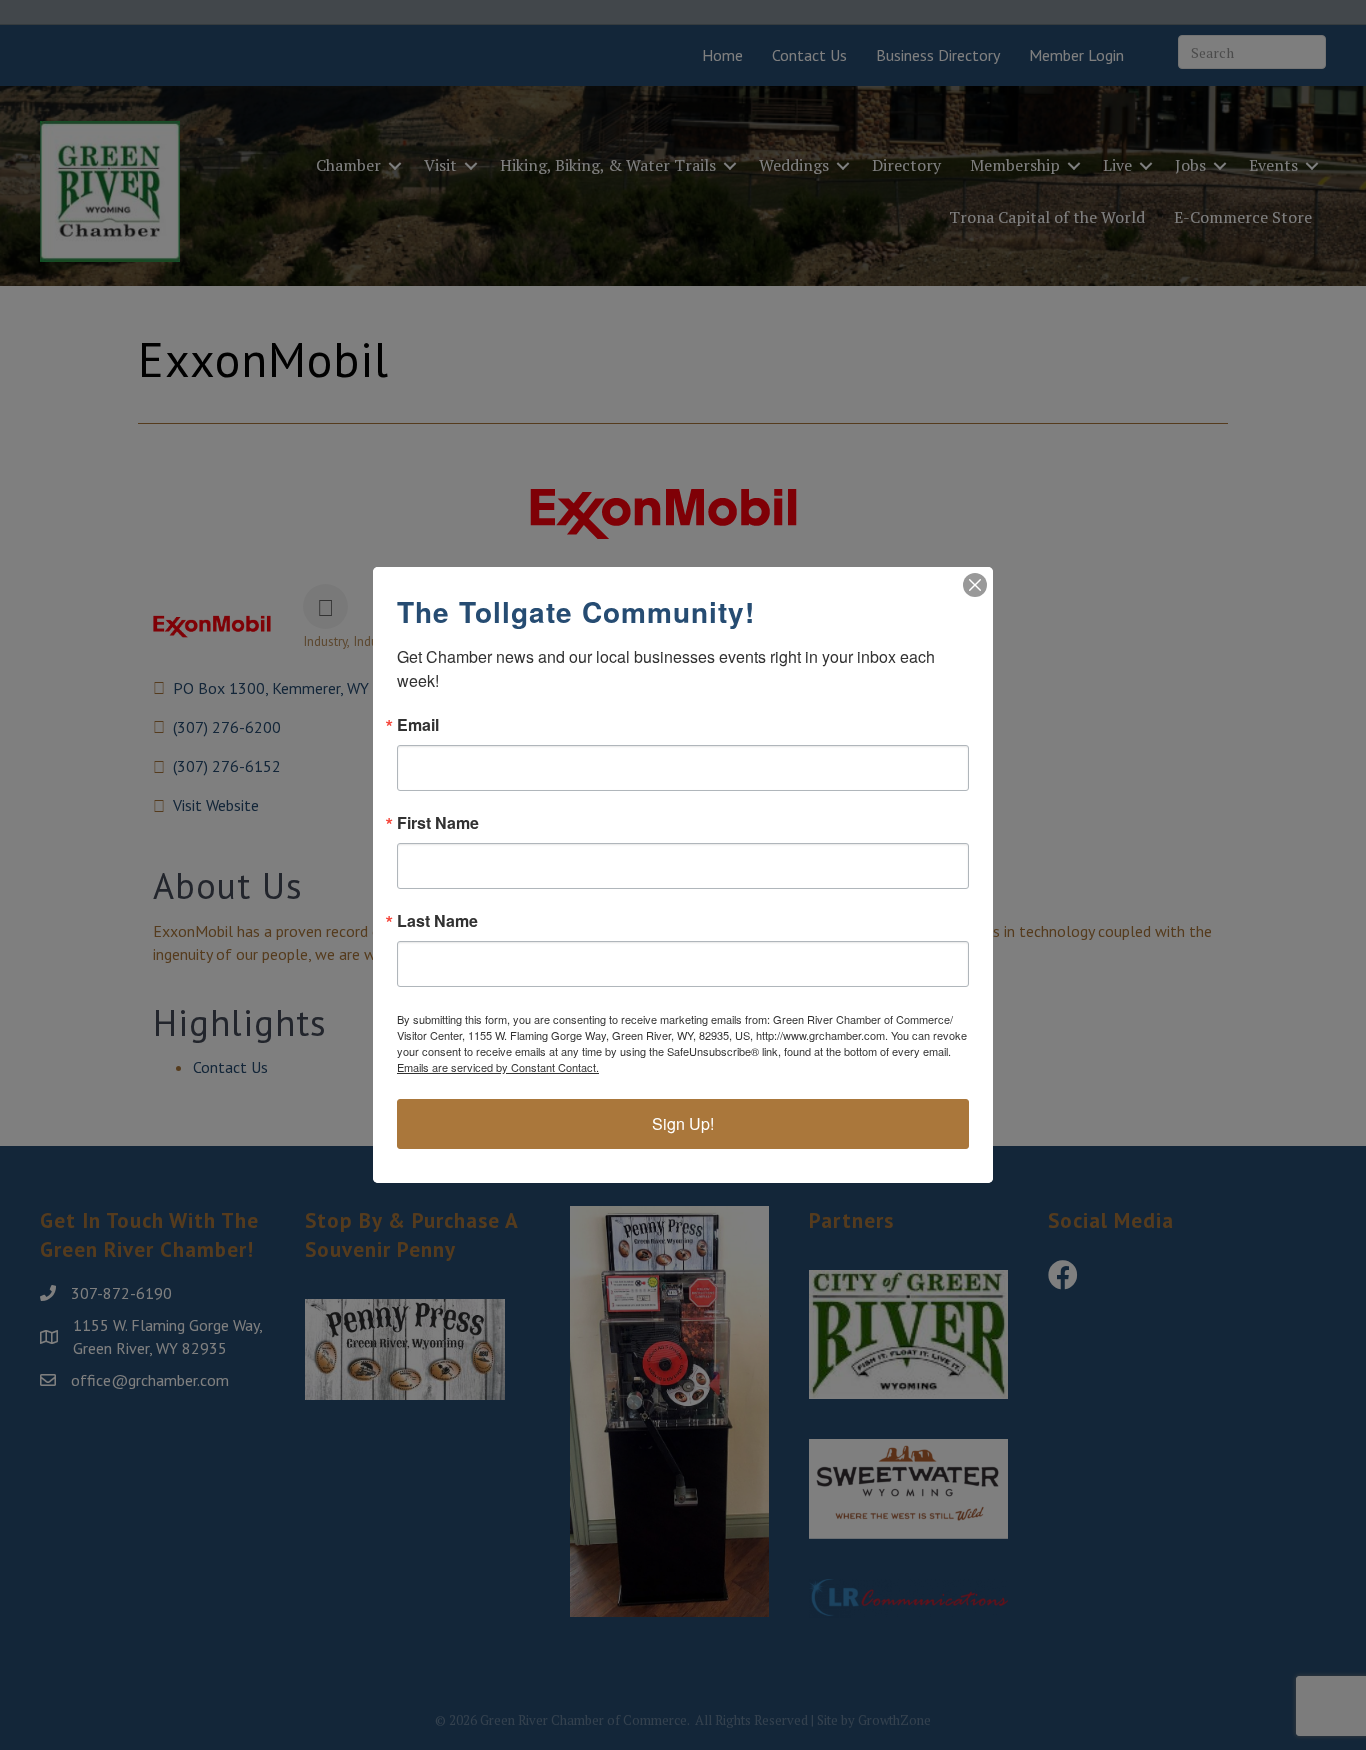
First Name (438, 823)
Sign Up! (683, 1123)
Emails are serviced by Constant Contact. (498, 1067)
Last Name (437, 921)
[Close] (975, 585)
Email (418, 725)
